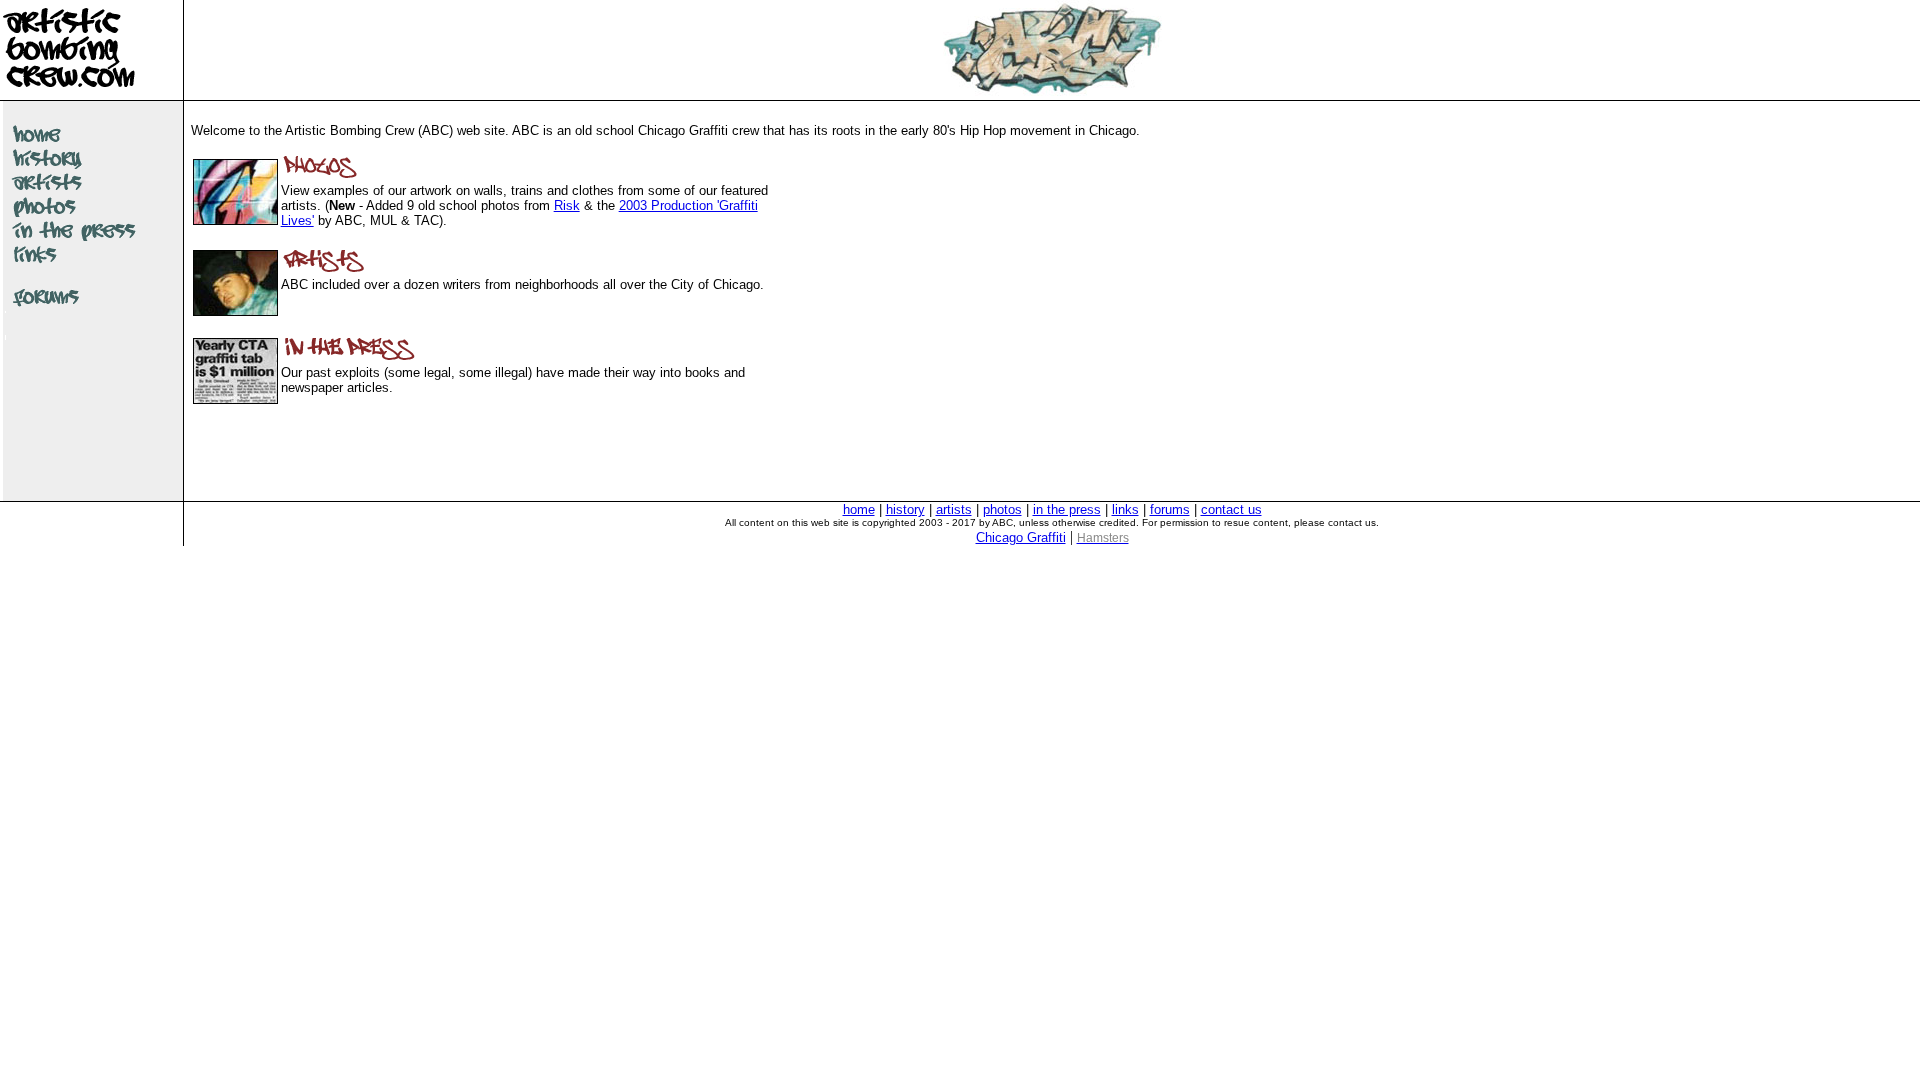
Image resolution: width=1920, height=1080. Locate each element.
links (1125, 509)
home (859, 509)
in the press (1067, 509)
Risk (567, 205)
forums (1170, 509)
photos (1002, 509)
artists (954, 509)
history (905, 509)
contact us (1231, 509)
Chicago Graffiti (1021, 537)
